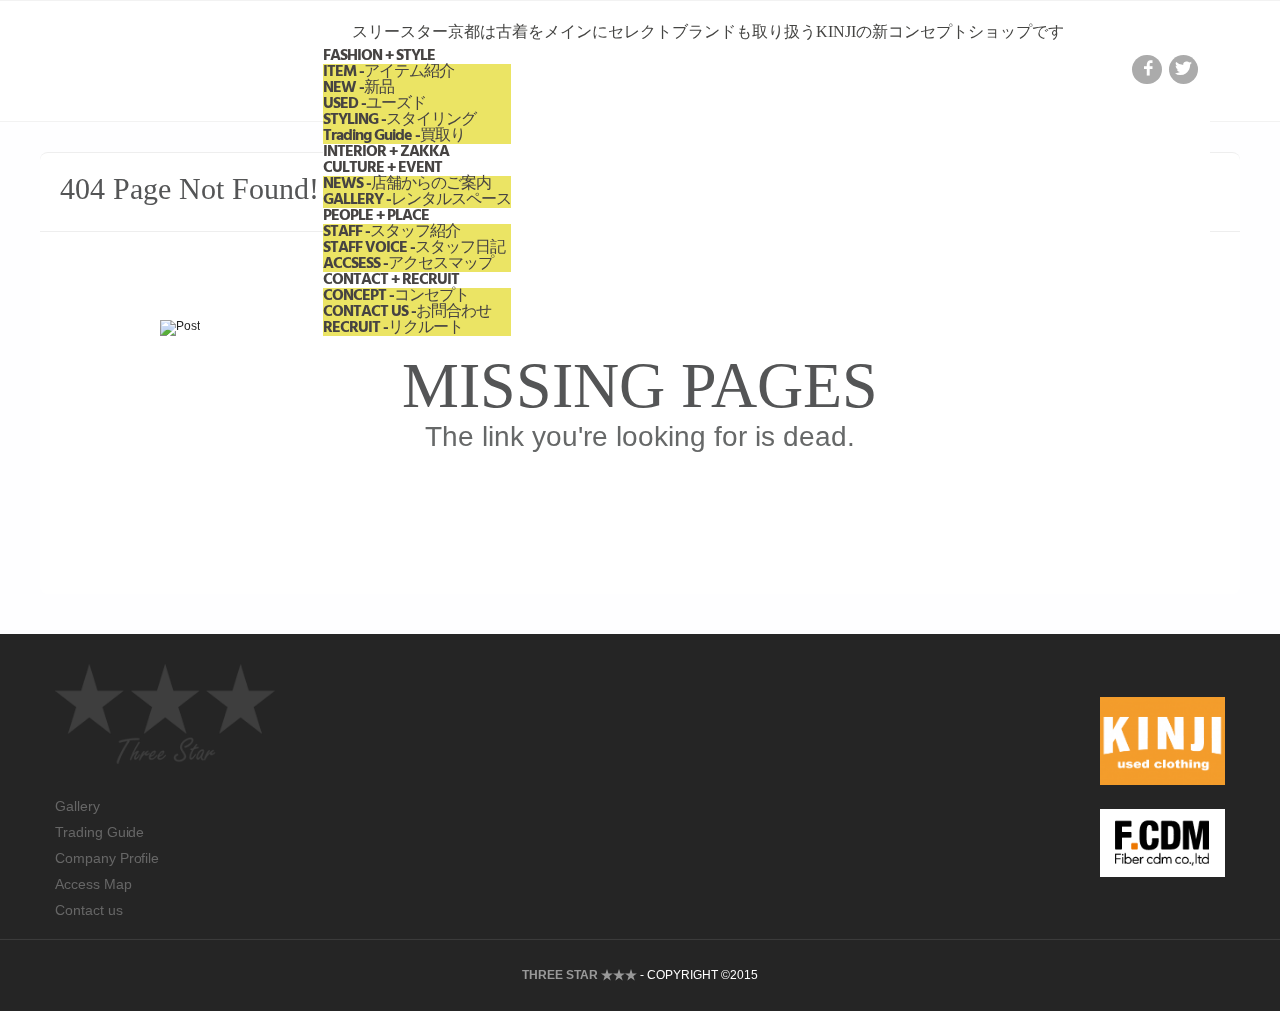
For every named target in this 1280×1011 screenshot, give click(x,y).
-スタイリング (399, 120)
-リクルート (393, 328)
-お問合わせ (407, 312)
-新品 (358, 88)
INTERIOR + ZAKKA (386, 152)
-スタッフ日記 (414, 248)
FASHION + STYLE (379, 56)
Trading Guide (99, 832)
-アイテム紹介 (388, 72)
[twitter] (1183, 69)
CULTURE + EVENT (382, 168)
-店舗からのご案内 (407, 184)
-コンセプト (396, 296)
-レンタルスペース (417, 200)
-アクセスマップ (408, 264)
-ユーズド (374, 104)
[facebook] (1146, 69)
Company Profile (107, 858)
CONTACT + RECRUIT (391, 280)
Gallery (77, 806)
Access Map (93, 884)
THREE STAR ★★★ (579, 975)
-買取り (394, 136)
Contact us (89, 910)
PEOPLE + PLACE (376, 216)
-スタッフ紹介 (391, 232)
